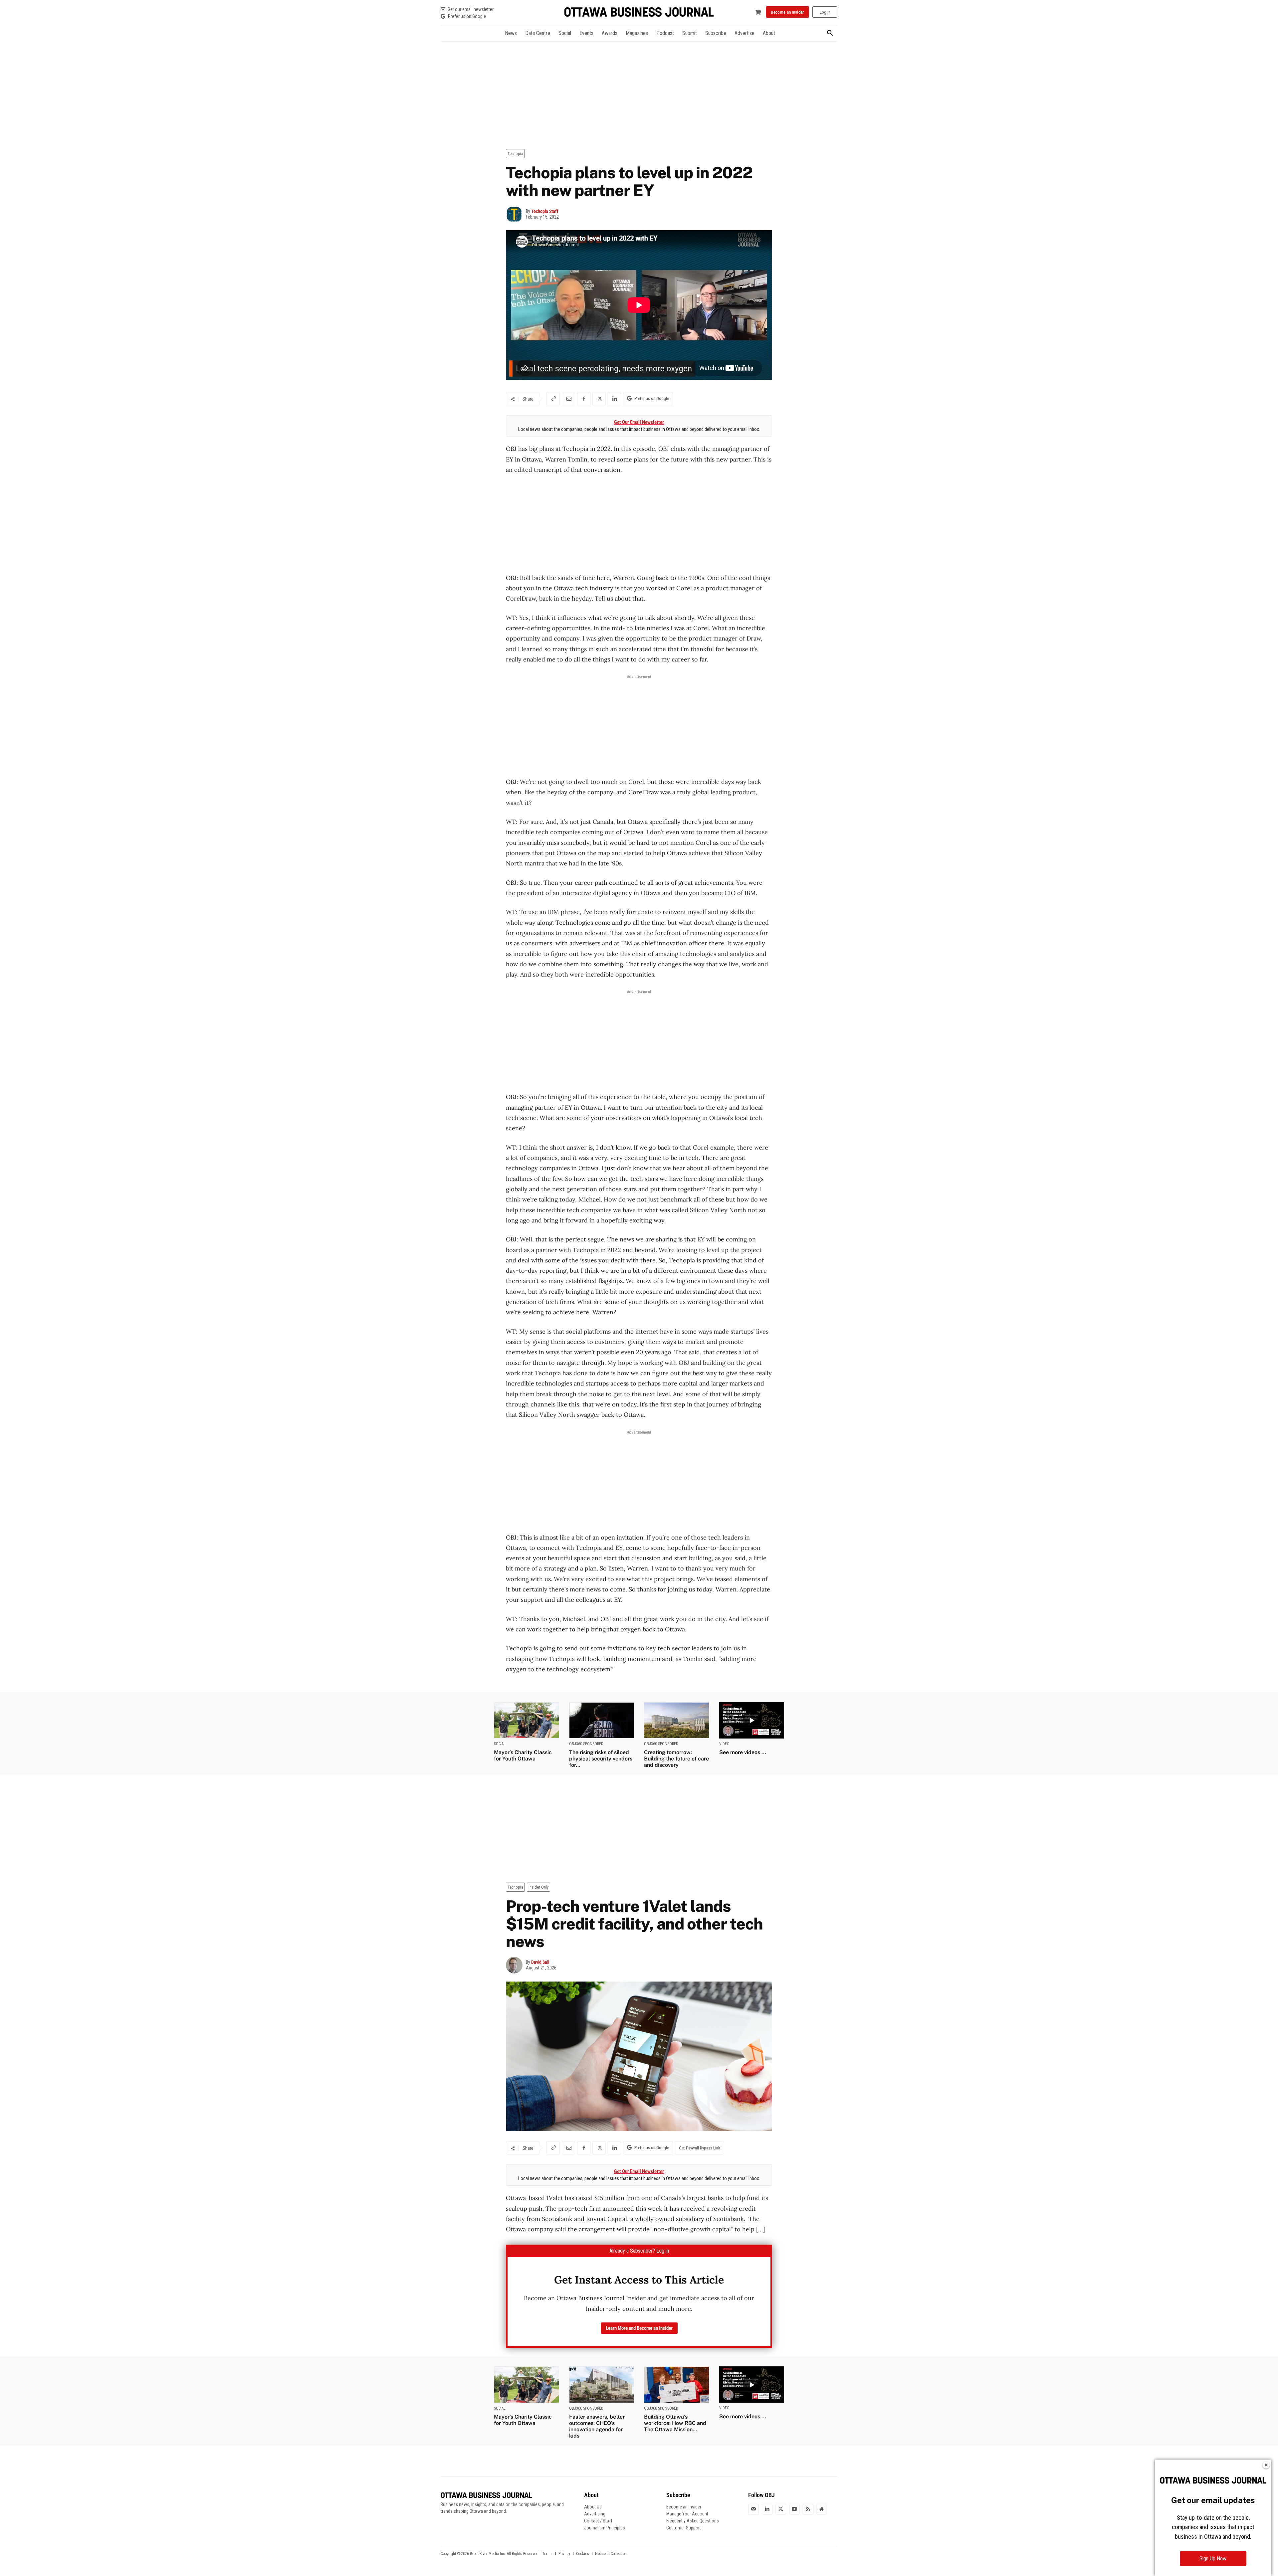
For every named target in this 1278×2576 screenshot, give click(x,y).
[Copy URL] (553, 399)
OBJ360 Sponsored (586, 1744)
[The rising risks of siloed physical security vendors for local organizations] (602, 1720)
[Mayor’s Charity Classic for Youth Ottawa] (527, 1720)
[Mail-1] (753, 2509)
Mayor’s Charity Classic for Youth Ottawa (523, 1755)
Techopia (515, 154)
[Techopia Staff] (516, 214)
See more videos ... (743, 1752)
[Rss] (808, 2509)
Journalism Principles (605, 2528)
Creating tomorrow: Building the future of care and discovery (676, 1759)
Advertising (595, 2514)
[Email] (568, 399)
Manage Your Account (687, 2514)
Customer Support (684, 2528)
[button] (830, 33)
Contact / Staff (598, 2521)
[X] (599, 399)
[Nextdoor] (822, 2509)
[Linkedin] (614, 399)
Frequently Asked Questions (693, 2521)
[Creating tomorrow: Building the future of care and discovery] (677, 1720)
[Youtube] (794, 2509)
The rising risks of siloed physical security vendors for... (601, 1759)
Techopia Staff (545, 211)
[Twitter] (781, 2509)
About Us (593, 2507)
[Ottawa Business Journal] (639, 12)
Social (500, 1744)
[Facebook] (584, 399)
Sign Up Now (1213, 2559)
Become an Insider (684, 2507)
